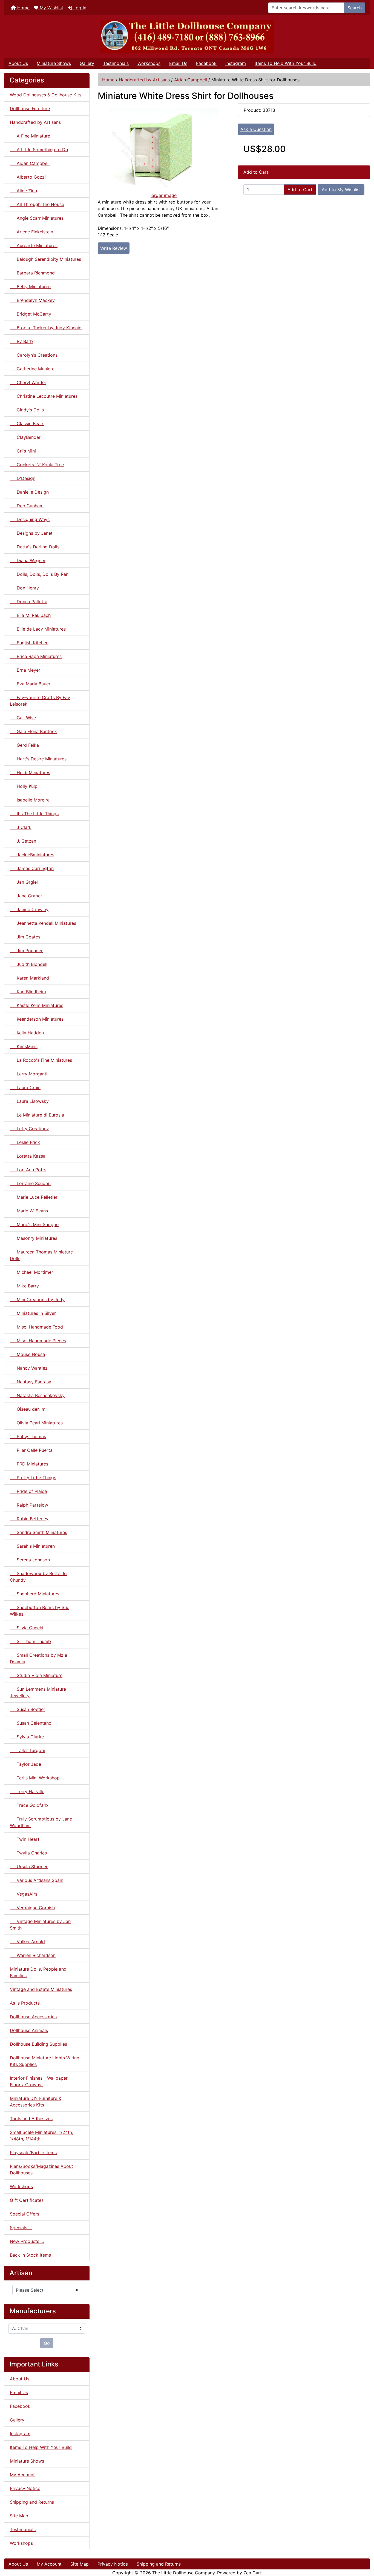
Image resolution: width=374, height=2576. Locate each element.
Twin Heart (25, 1839)
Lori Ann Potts (28, 1170)
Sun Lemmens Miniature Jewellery (38, 1692)
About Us (18, 63)
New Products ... (27, 2241)
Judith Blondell (29, 964)
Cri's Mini (23, 451)
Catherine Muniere (32, 369)
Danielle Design (29, 492)
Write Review (114, 248)
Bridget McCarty (31, 314)
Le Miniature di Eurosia (37, 1115)
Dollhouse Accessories (33, 2017)
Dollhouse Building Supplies (38, 2044)
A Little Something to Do (39, 150)
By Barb (21, 341)
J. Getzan (23, 841)
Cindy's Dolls (27, 410)
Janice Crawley (29, 909)
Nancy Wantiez (29, 1368)
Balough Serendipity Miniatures (45, 259)
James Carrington (32, 868)
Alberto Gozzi (28, 177)
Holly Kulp (24, 786)
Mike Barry (24, 1286)
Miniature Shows (54, 63)
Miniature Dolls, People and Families (38, 1972)
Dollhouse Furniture (30, 108)
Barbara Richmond (32, 273)
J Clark (21, 827)
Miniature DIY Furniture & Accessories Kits (36, 2102)
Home (23, 8)
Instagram (236, 63)
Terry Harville (27, 1791)
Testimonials (116, 63)
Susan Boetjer (28, 1709)
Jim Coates (25, 937)
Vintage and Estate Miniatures (41, 1989)
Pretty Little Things (33, 1478)
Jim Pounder (26, 951)
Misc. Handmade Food (36, 1327)
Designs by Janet (31, 533)
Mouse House (27, 1354)
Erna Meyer (25, 670)
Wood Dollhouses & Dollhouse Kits (46, 95)
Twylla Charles (28, 1853)
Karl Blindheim (28, 992)
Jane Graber (26, 896)
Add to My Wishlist (341, 190)
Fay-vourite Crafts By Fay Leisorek (40, 701)
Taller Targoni (27, 1750)
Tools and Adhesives (31, 2119)
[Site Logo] (187, 37)
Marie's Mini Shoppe (34, 1224)
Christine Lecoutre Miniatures (44, 396)
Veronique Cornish (32, 1908)
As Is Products (25, 2003)
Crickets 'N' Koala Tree (37, 465)
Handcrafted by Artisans (144, 80)
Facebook (206, 63)
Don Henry (24, 588)
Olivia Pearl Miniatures (36, 1423)
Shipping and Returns (32, 2502)
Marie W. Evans (29, 1211)
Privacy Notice (25, 2488)
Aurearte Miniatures (34, 245)
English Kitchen (29, 643)
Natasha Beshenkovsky (37, 1395)
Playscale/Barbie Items (33, 2153)
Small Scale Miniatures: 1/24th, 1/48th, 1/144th (41, 2136)
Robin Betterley (29, 1519)
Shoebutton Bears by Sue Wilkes (40, 1611)
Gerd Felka (24, 745)
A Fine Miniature (30, 136)
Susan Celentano (31, 1723)
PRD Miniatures (29, 1464)
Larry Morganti (29, 1074)
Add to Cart (300, 190)
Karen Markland (29, 978)
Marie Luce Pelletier (34, 1197)
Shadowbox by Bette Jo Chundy (38, 1577)
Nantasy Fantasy (31, 1382)
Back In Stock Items (30, 2255)
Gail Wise (23, 718)
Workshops (149, 63)
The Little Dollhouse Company (183, 2573)
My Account (22, 2475)
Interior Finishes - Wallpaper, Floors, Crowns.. (39, 2081)
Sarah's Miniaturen (32, 1546)
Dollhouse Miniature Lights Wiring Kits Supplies (45, 2061)
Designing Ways (30, 519)
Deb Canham (27, 506)
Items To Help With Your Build (286, 63)
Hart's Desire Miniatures (38, 759)
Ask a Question (256, 129)
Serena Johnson (30, 1560)
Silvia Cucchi (27, 1628)
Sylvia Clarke (27, 1737)
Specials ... (21, 2228)
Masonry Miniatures (34, 1238)
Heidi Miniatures (30, 772)
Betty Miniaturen (30, 287)
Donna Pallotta (29, 602)
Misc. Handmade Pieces (38, 1341)
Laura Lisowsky (29, 1101)
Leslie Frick (25, 1142)
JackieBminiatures (32, 855)
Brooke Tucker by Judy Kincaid (46, 328)
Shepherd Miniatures (34, 1594)
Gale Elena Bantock (33, 731)
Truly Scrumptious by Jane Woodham (41, 1822)
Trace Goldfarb (29, 1805)
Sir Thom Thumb (30, 1641)
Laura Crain (25, 1087)
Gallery (87, 63)
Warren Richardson (33, 1955)
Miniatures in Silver (33, 1313)
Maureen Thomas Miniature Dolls (41, 1255)
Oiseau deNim (28, 1409)
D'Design (23, 478)
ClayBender (25, 437)
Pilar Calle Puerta (31, 1450)
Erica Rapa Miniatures (36, 656)
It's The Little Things (34, 814)
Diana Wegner (28, 560)
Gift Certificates (27, 2200)
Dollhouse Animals (29, 2030)
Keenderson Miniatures (37, 1019)
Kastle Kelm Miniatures (37, 1005)
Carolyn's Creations (34, 355)
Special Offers (25, 2214)
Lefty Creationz (29, 1129)
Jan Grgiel (24, 882)
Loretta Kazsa (28, 1156)
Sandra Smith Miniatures (38, 1532)
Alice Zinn (23, 191)
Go (47, 2343)
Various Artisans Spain (37, 1880)
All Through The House (37, 204)
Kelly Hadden (27, 1033)
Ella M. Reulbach (30, 615)
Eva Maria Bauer (30, 684)
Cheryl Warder (28, 382)
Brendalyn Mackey (32, 300)
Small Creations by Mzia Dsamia (38, 1658)
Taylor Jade (25, 1764)
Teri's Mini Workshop (35, 1778)
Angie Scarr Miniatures (37, 218)
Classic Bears (27, 423)
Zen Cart (253, 2573)
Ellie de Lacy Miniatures (38, 629)
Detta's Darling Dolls (35, 547)
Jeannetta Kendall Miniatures (43, 923)
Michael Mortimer (31, 1272)
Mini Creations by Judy (37, 1300)
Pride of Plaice (28, 1491)
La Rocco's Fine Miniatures (41, 1060)
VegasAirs (24, 1894)
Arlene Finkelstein (31, 232)
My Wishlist (51, 8)
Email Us (178, 63)
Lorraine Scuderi (30, 1183)
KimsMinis (24, 1046)
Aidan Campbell (191, 80)
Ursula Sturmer (29, 1867)
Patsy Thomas (28, 1436)
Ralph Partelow (29, 1505)
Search (355, 8)
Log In (79, 8)
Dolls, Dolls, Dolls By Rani (40, 574)
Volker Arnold (27, 1942)
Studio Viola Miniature (36, 1675)
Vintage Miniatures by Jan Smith (40, 1925)
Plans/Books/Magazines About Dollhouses (41, 2169)
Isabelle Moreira (30, 800)
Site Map (19, 2516)
